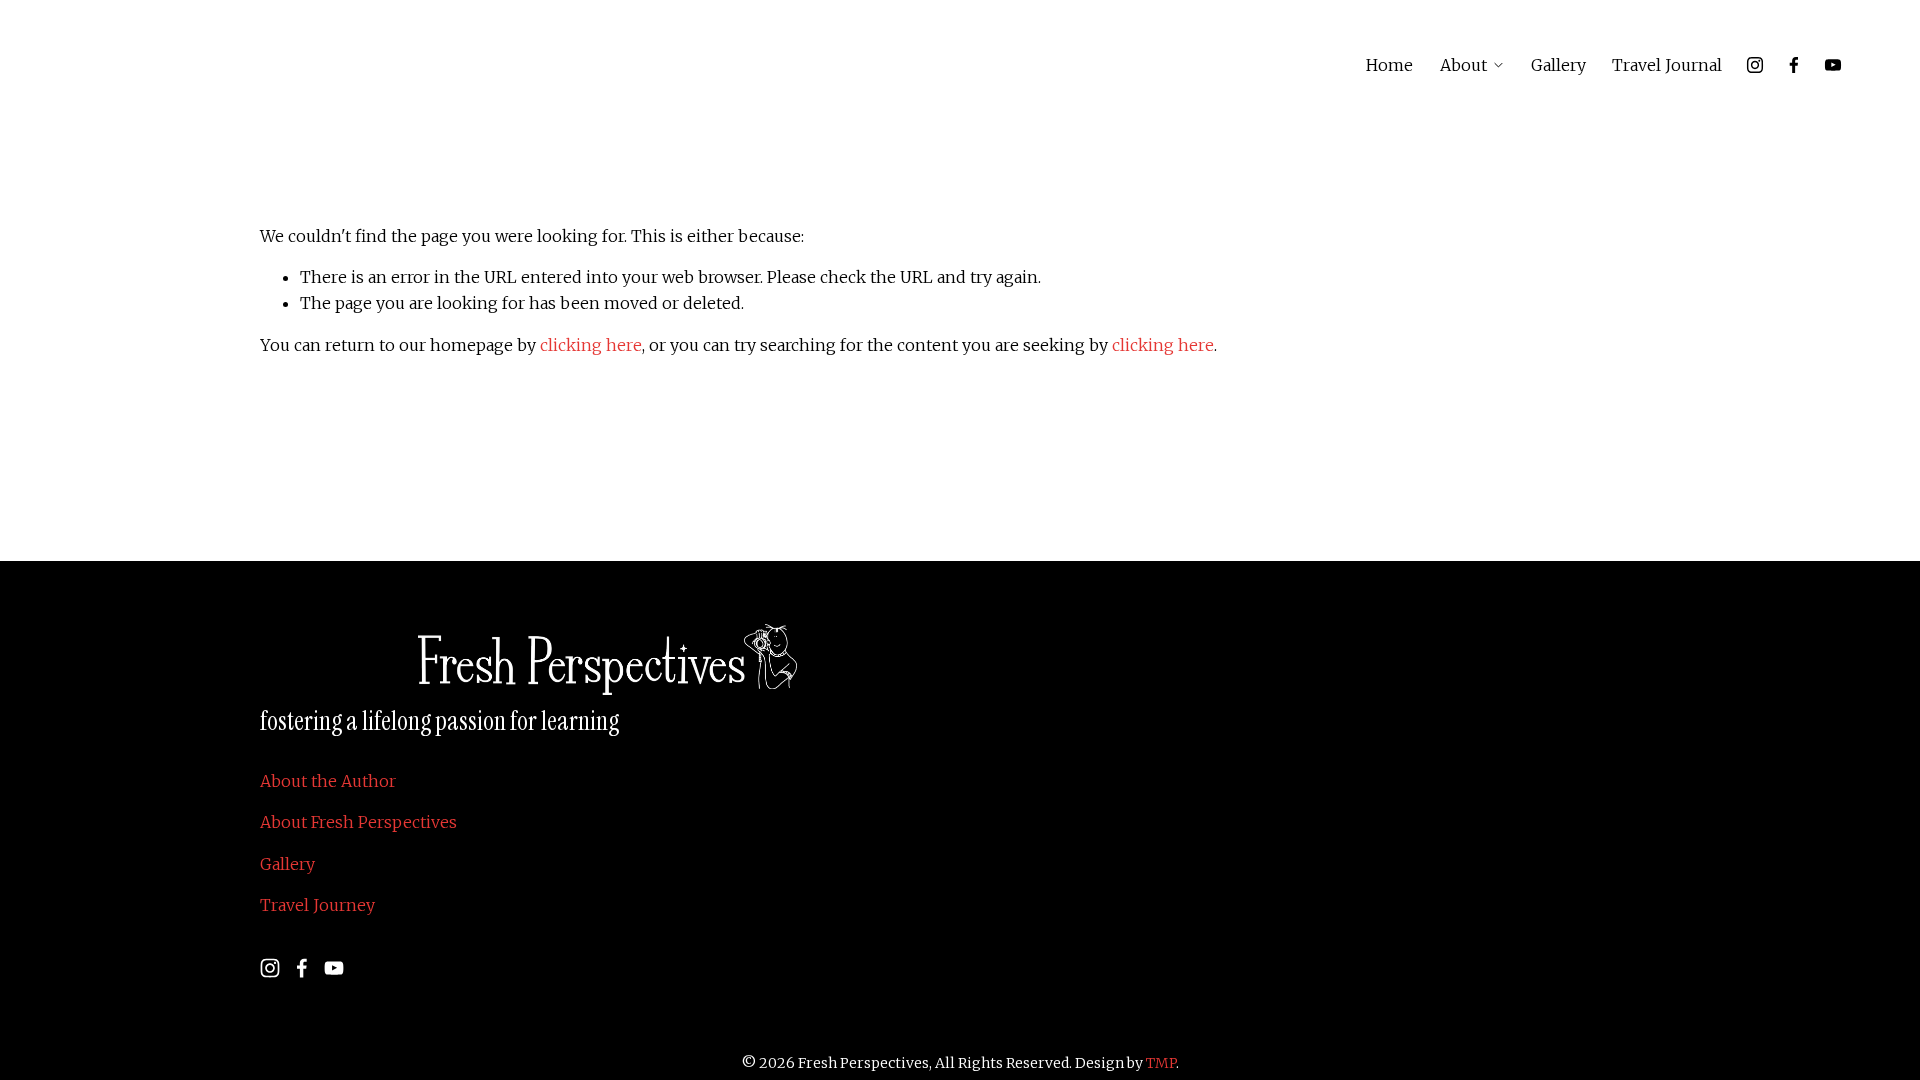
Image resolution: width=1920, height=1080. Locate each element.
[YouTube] (1833, 65)
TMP (1161, 1063)
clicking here (591, 345)
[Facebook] (1794, 65)
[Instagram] (1755, 65)
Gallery (1558, 65)
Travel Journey (317, 905)
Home (1389, 65)
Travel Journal (1667, 65)
